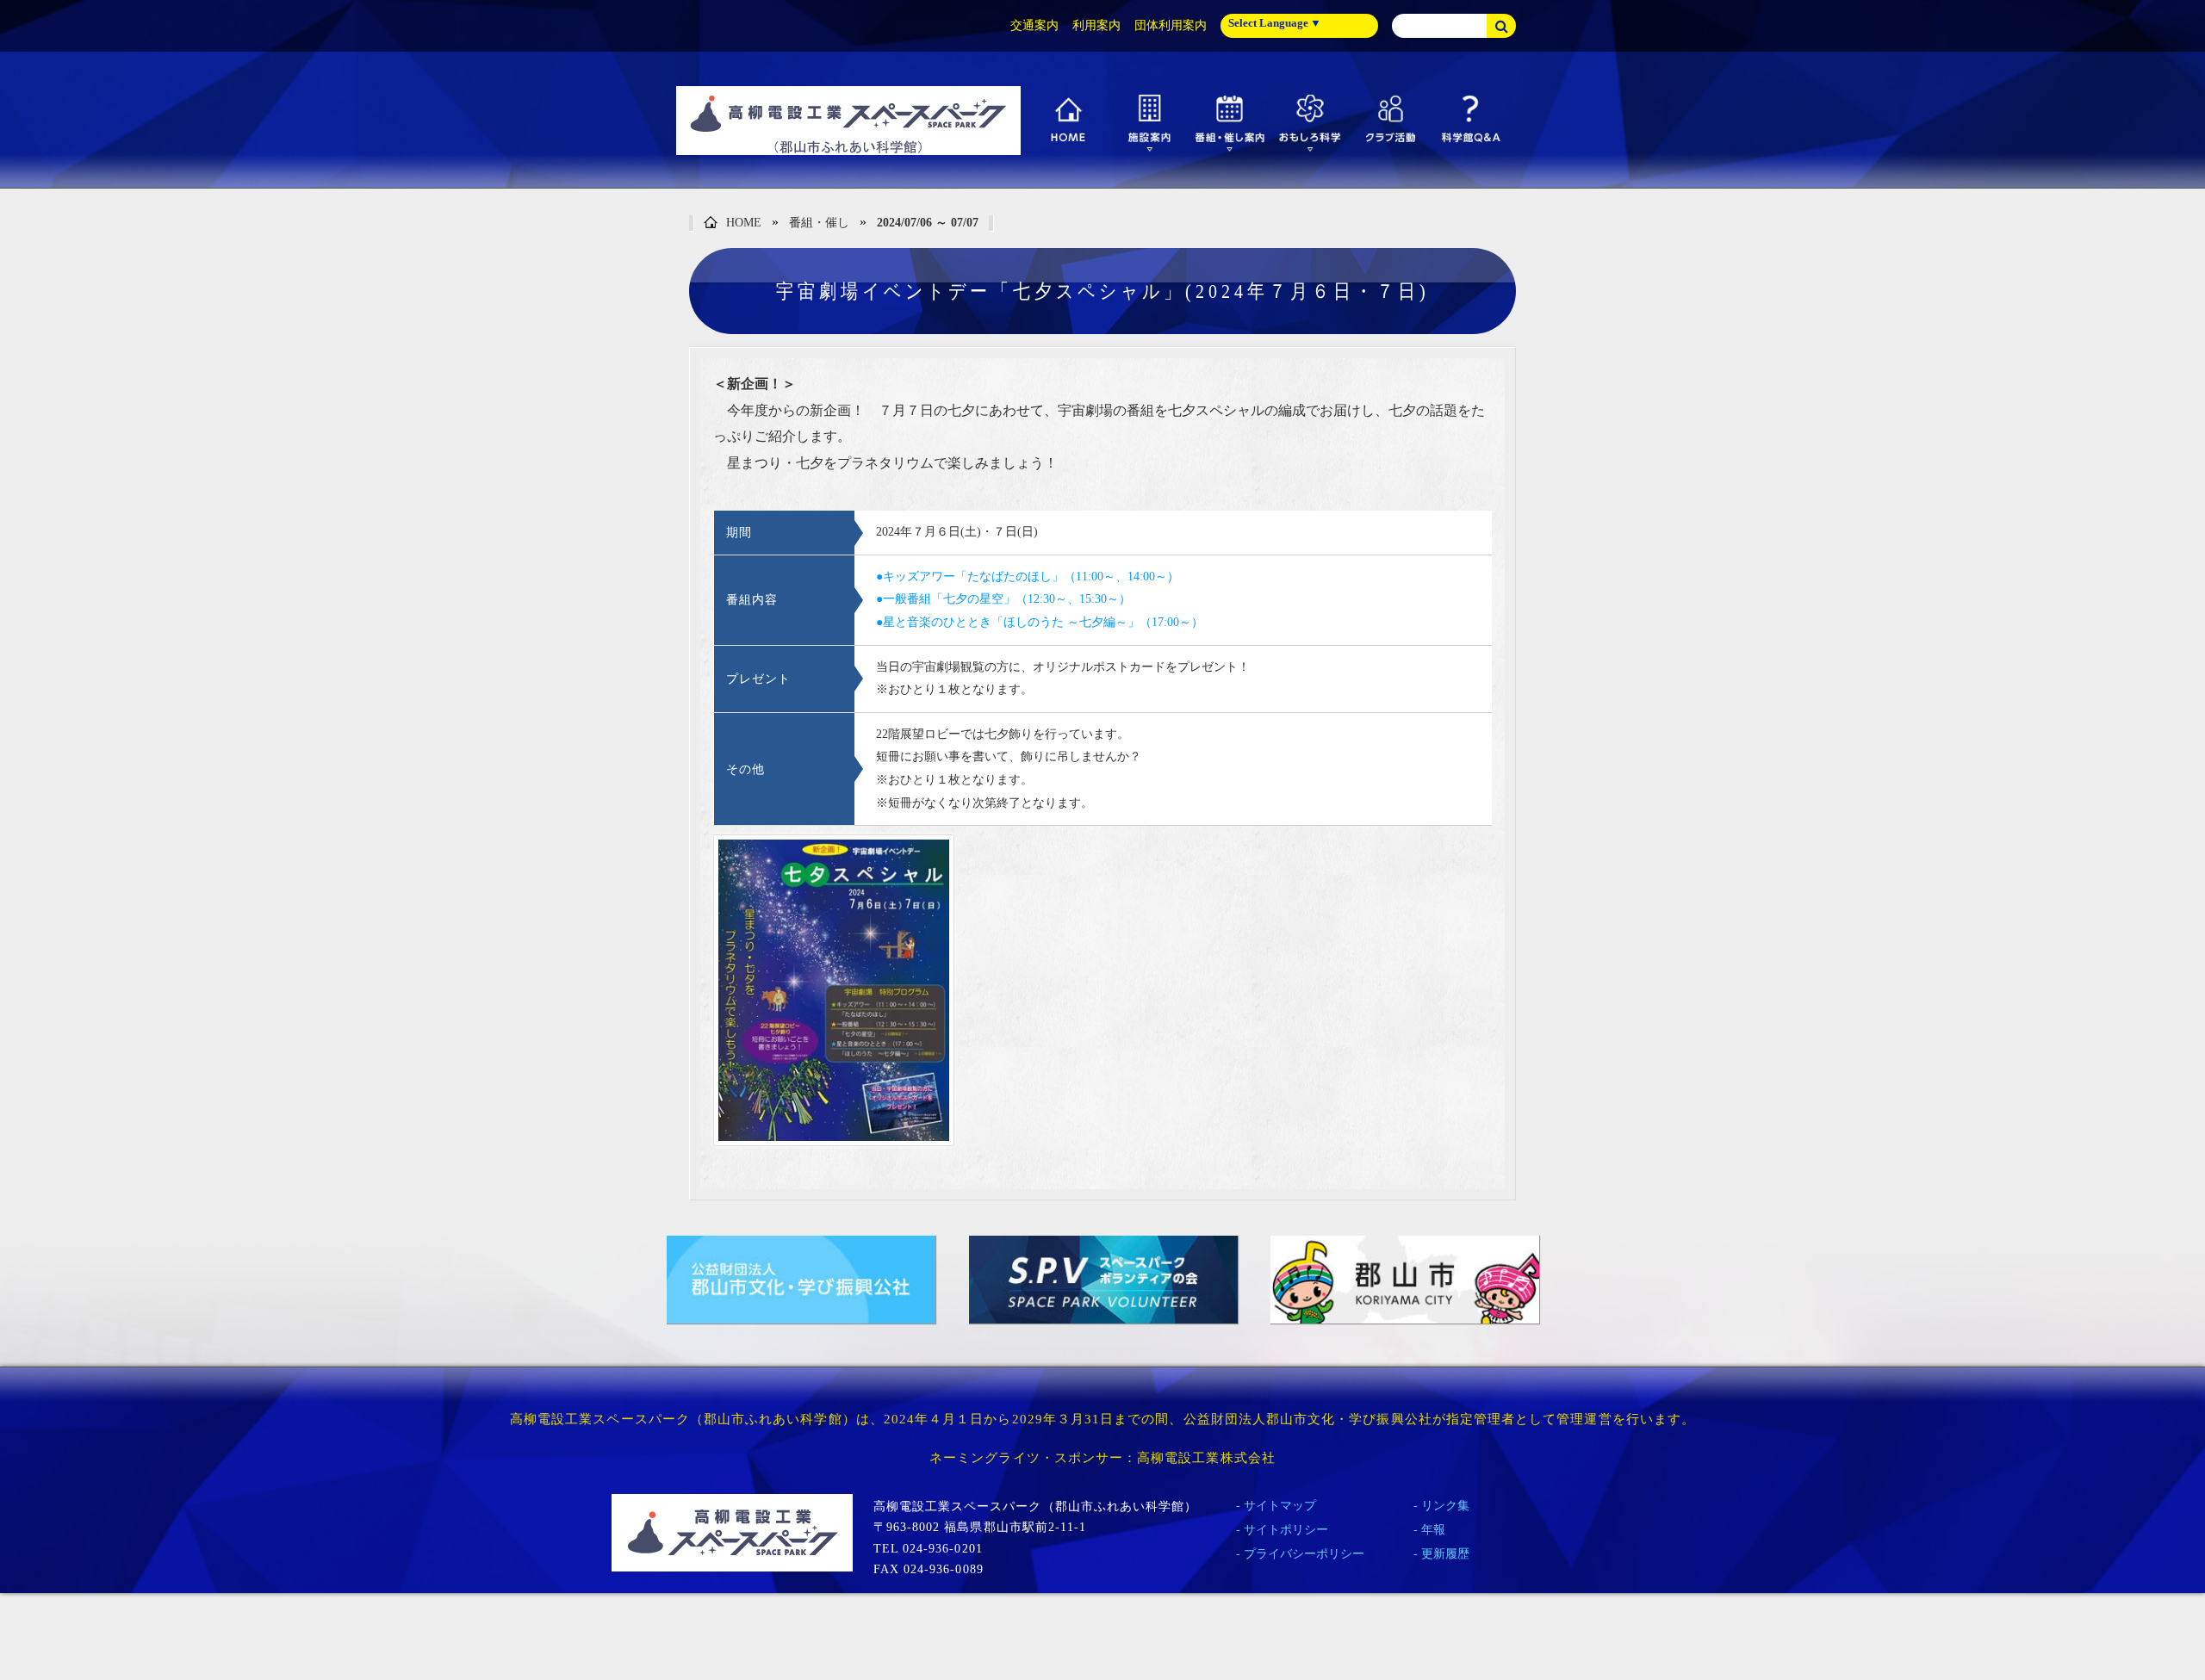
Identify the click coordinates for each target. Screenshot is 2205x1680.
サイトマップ (1280, 1506)
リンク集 (1445, 1506)
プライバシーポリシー (1304, 1554)
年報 (1433, 1530)
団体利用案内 (1171, 25)
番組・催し (819, 223)
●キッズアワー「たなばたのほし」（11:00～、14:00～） (1028, 577)
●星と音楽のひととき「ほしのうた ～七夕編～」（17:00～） (1040, 622)
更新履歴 (1445, 1554)
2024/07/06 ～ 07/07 (928, 223)
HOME (744, 223)
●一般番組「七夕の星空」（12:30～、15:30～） (1003, 599)
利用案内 (1096, 25)
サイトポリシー (1286, 1530)
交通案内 (1034, 25)
